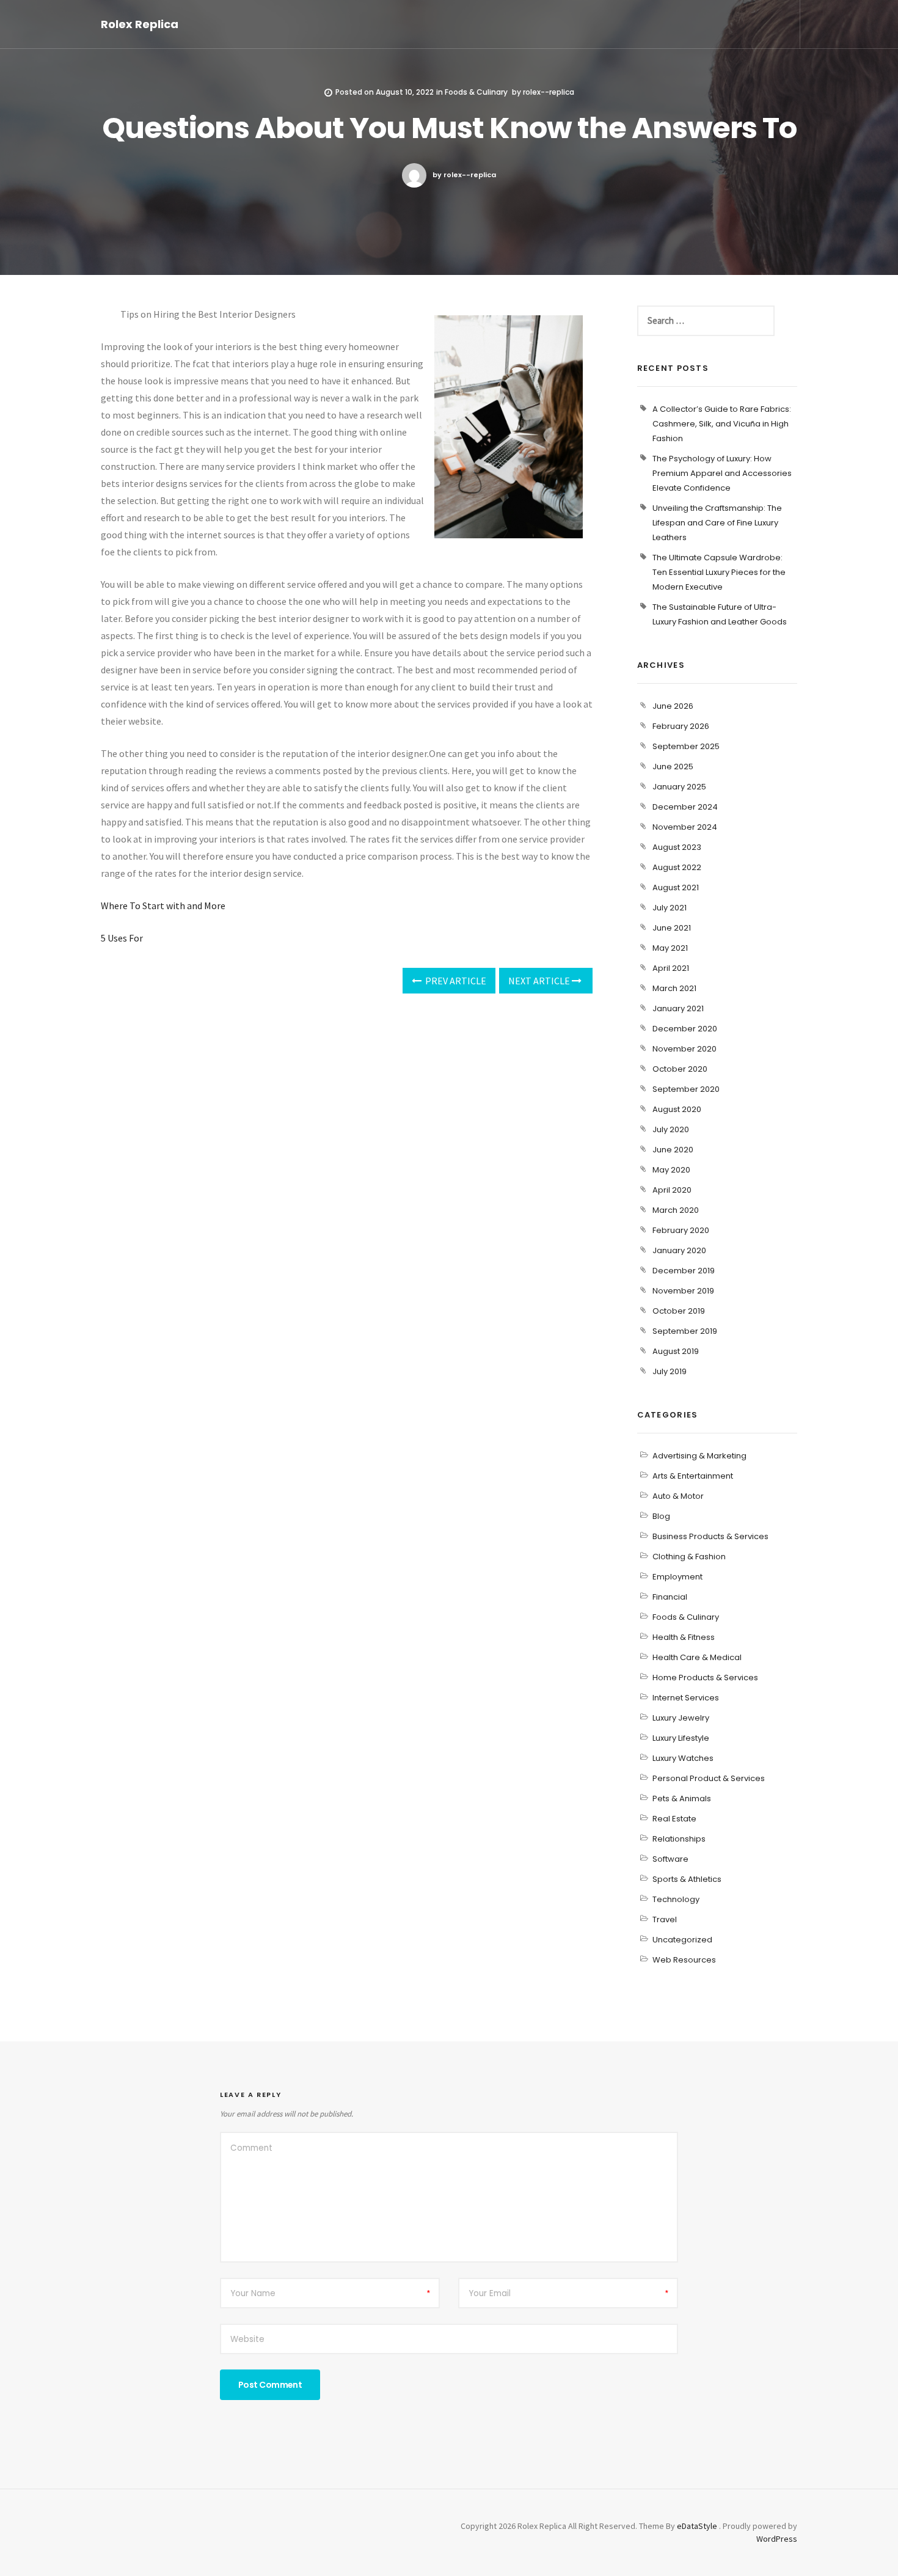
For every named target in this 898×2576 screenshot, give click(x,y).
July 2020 (671, 1129)
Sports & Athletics (687, 1879)
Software (670, 1859)
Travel (665, 1919)
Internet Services (686, 1698)
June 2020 (673, 1150)
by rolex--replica (464, 175)
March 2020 (676, 1210)
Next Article (540, 981)
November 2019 (683, 1291)
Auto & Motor (678, 1496)
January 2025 (679, 787)
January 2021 (678, 1008)
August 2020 (677, 1109)
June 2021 (672, 928)
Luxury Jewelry (681, 1718)
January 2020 (679, 1250)
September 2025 (686, 746)
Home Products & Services (705, 1678)
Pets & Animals (682, 1798)
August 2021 (676, 887)
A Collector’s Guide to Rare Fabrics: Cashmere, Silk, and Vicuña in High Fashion (722, 424)
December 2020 (685, 1029)
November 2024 (685, 827)
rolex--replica (549, 92)
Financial (670, 1597)
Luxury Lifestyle (681, 1738)
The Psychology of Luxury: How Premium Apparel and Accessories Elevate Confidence (722, 473)
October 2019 (679, 1311)
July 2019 (670, 1371)
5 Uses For (122, 938)
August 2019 (676, 1351)
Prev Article (455, 981)
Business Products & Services (710, 1536)
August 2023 (677, 847)
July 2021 (670, 908)
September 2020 (686, 1089)
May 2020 (671, 1170)
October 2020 (680, 1069)
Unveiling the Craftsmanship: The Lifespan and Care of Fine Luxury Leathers (717, 523)
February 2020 (681, 1230)
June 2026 (673, 706)
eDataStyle (697, 2526)
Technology (676, 1899)
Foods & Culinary (476, 92)
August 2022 (677, 867)
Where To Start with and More (163, 906)
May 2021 (670, 948)
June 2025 (673, 767)
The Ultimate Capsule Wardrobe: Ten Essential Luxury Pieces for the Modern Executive (719, 572)
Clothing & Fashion (689, 1557)
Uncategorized (682, 1940)
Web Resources (684, 1960)
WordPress (777, 2539)
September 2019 (685, 1331)
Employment (677, 1577)
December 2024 (685, 807)
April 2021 (671, 968)
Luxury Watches (683, 1758)
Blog (661, 1516)
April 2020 (672, 1190)
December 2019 (684, 1271)
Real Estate (674, 1819)
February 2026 (681, 726)
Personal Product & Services (709, 1778)
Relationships (679, 1839)
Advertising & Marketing (699, 1456)
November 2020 (684, 1049)
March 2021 (674, 988)
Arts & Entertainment (693, 1476)
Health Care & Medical (697, 1657)
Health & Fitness (684, 1637)
